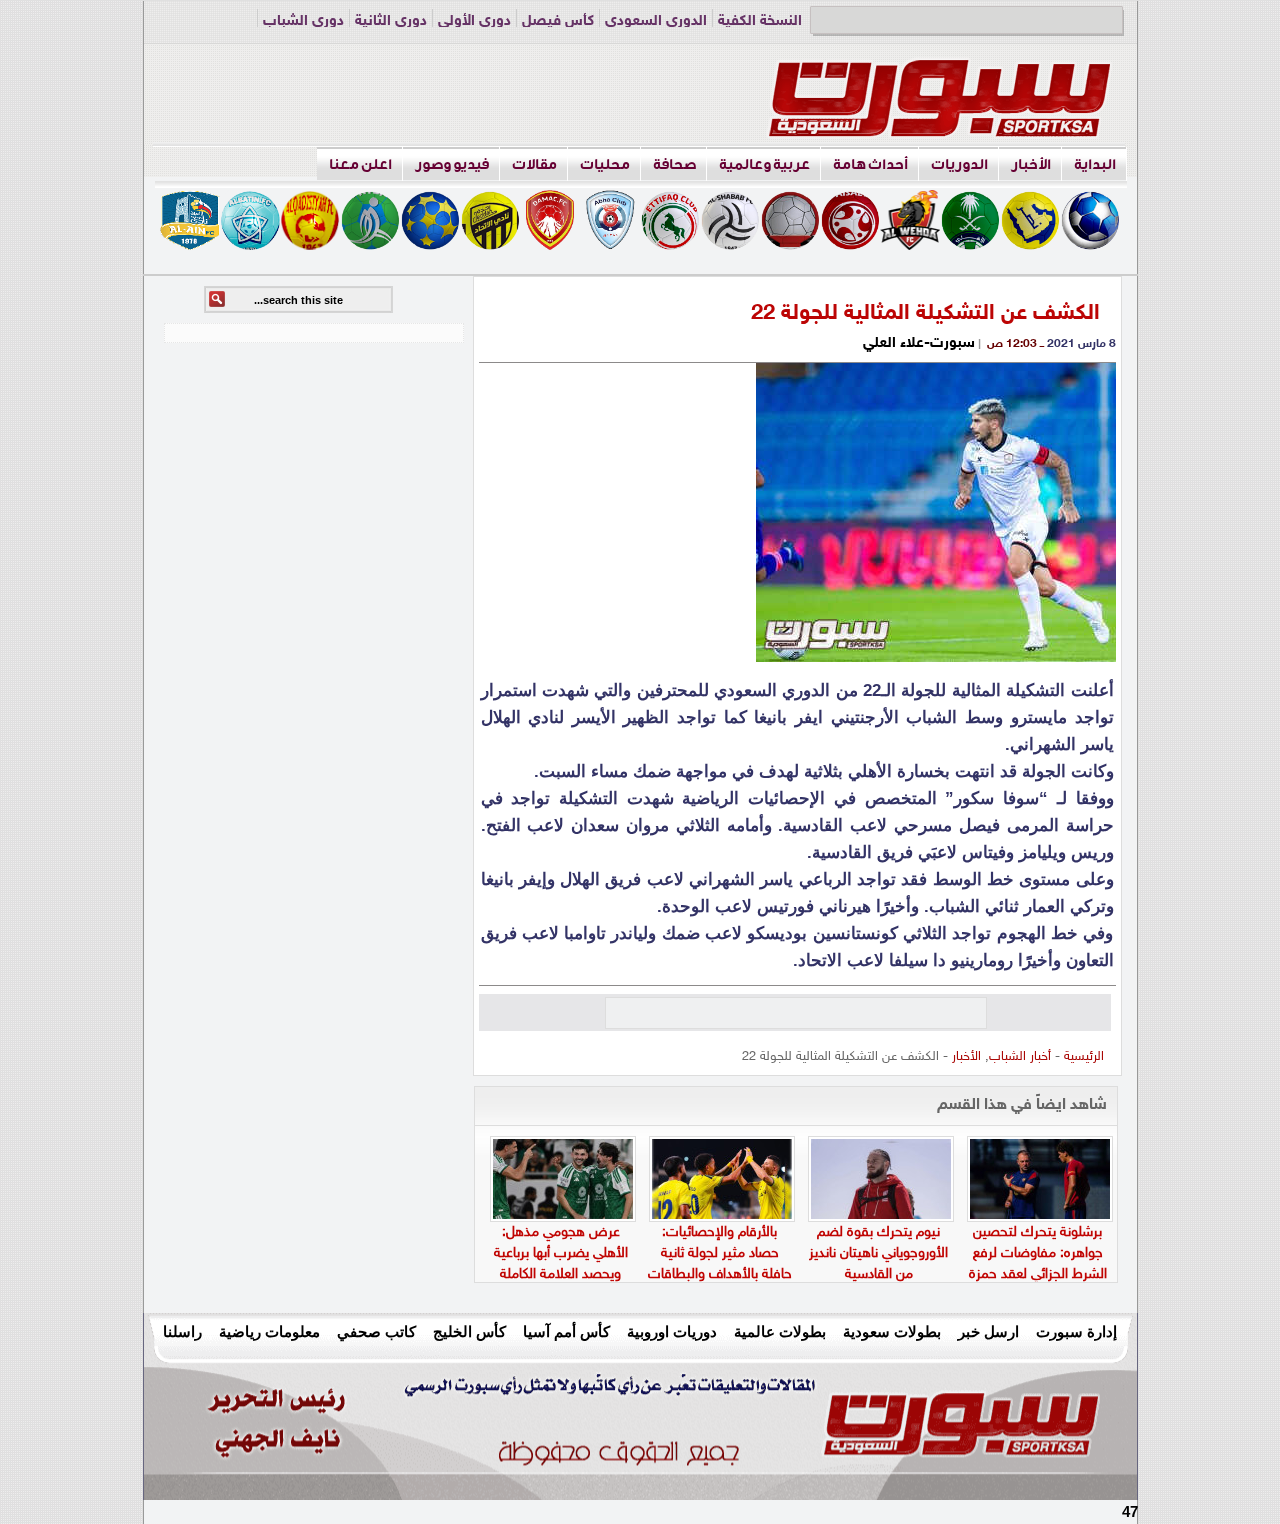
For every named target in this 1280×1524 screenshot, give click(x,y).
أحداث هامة (870, 164)
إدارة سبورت (1076, 1331)
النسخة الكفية (760, 21)
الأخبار (1031, 164)
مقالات (534, 164)
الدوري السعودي (656, 21)
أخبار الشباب (1020, 1057)
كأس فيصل (558, 21)
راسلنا (182, 1331)
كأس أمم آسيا (566, 1331)
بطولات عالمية (780, 1331)
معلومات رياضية (269, 1331)
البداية (1095, 164)
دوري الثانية (391, 21)
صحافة (674, 164)
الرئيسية (1084, 1057)
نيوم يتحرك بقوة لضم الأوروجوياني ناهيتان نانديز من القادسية (878, 1253)
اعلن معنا (360, 164)
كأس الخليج (469, 1331)
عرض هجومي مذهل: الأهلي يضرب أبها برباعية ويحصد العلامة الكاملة (561, 1253)
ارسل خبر (988, 1331)
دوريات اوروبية (672, 1331)
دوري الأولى (474, 21)
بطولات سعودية (892, 1331)
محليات (605, 164)
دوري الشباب (303, 21)
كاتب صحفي (376, 1331)
